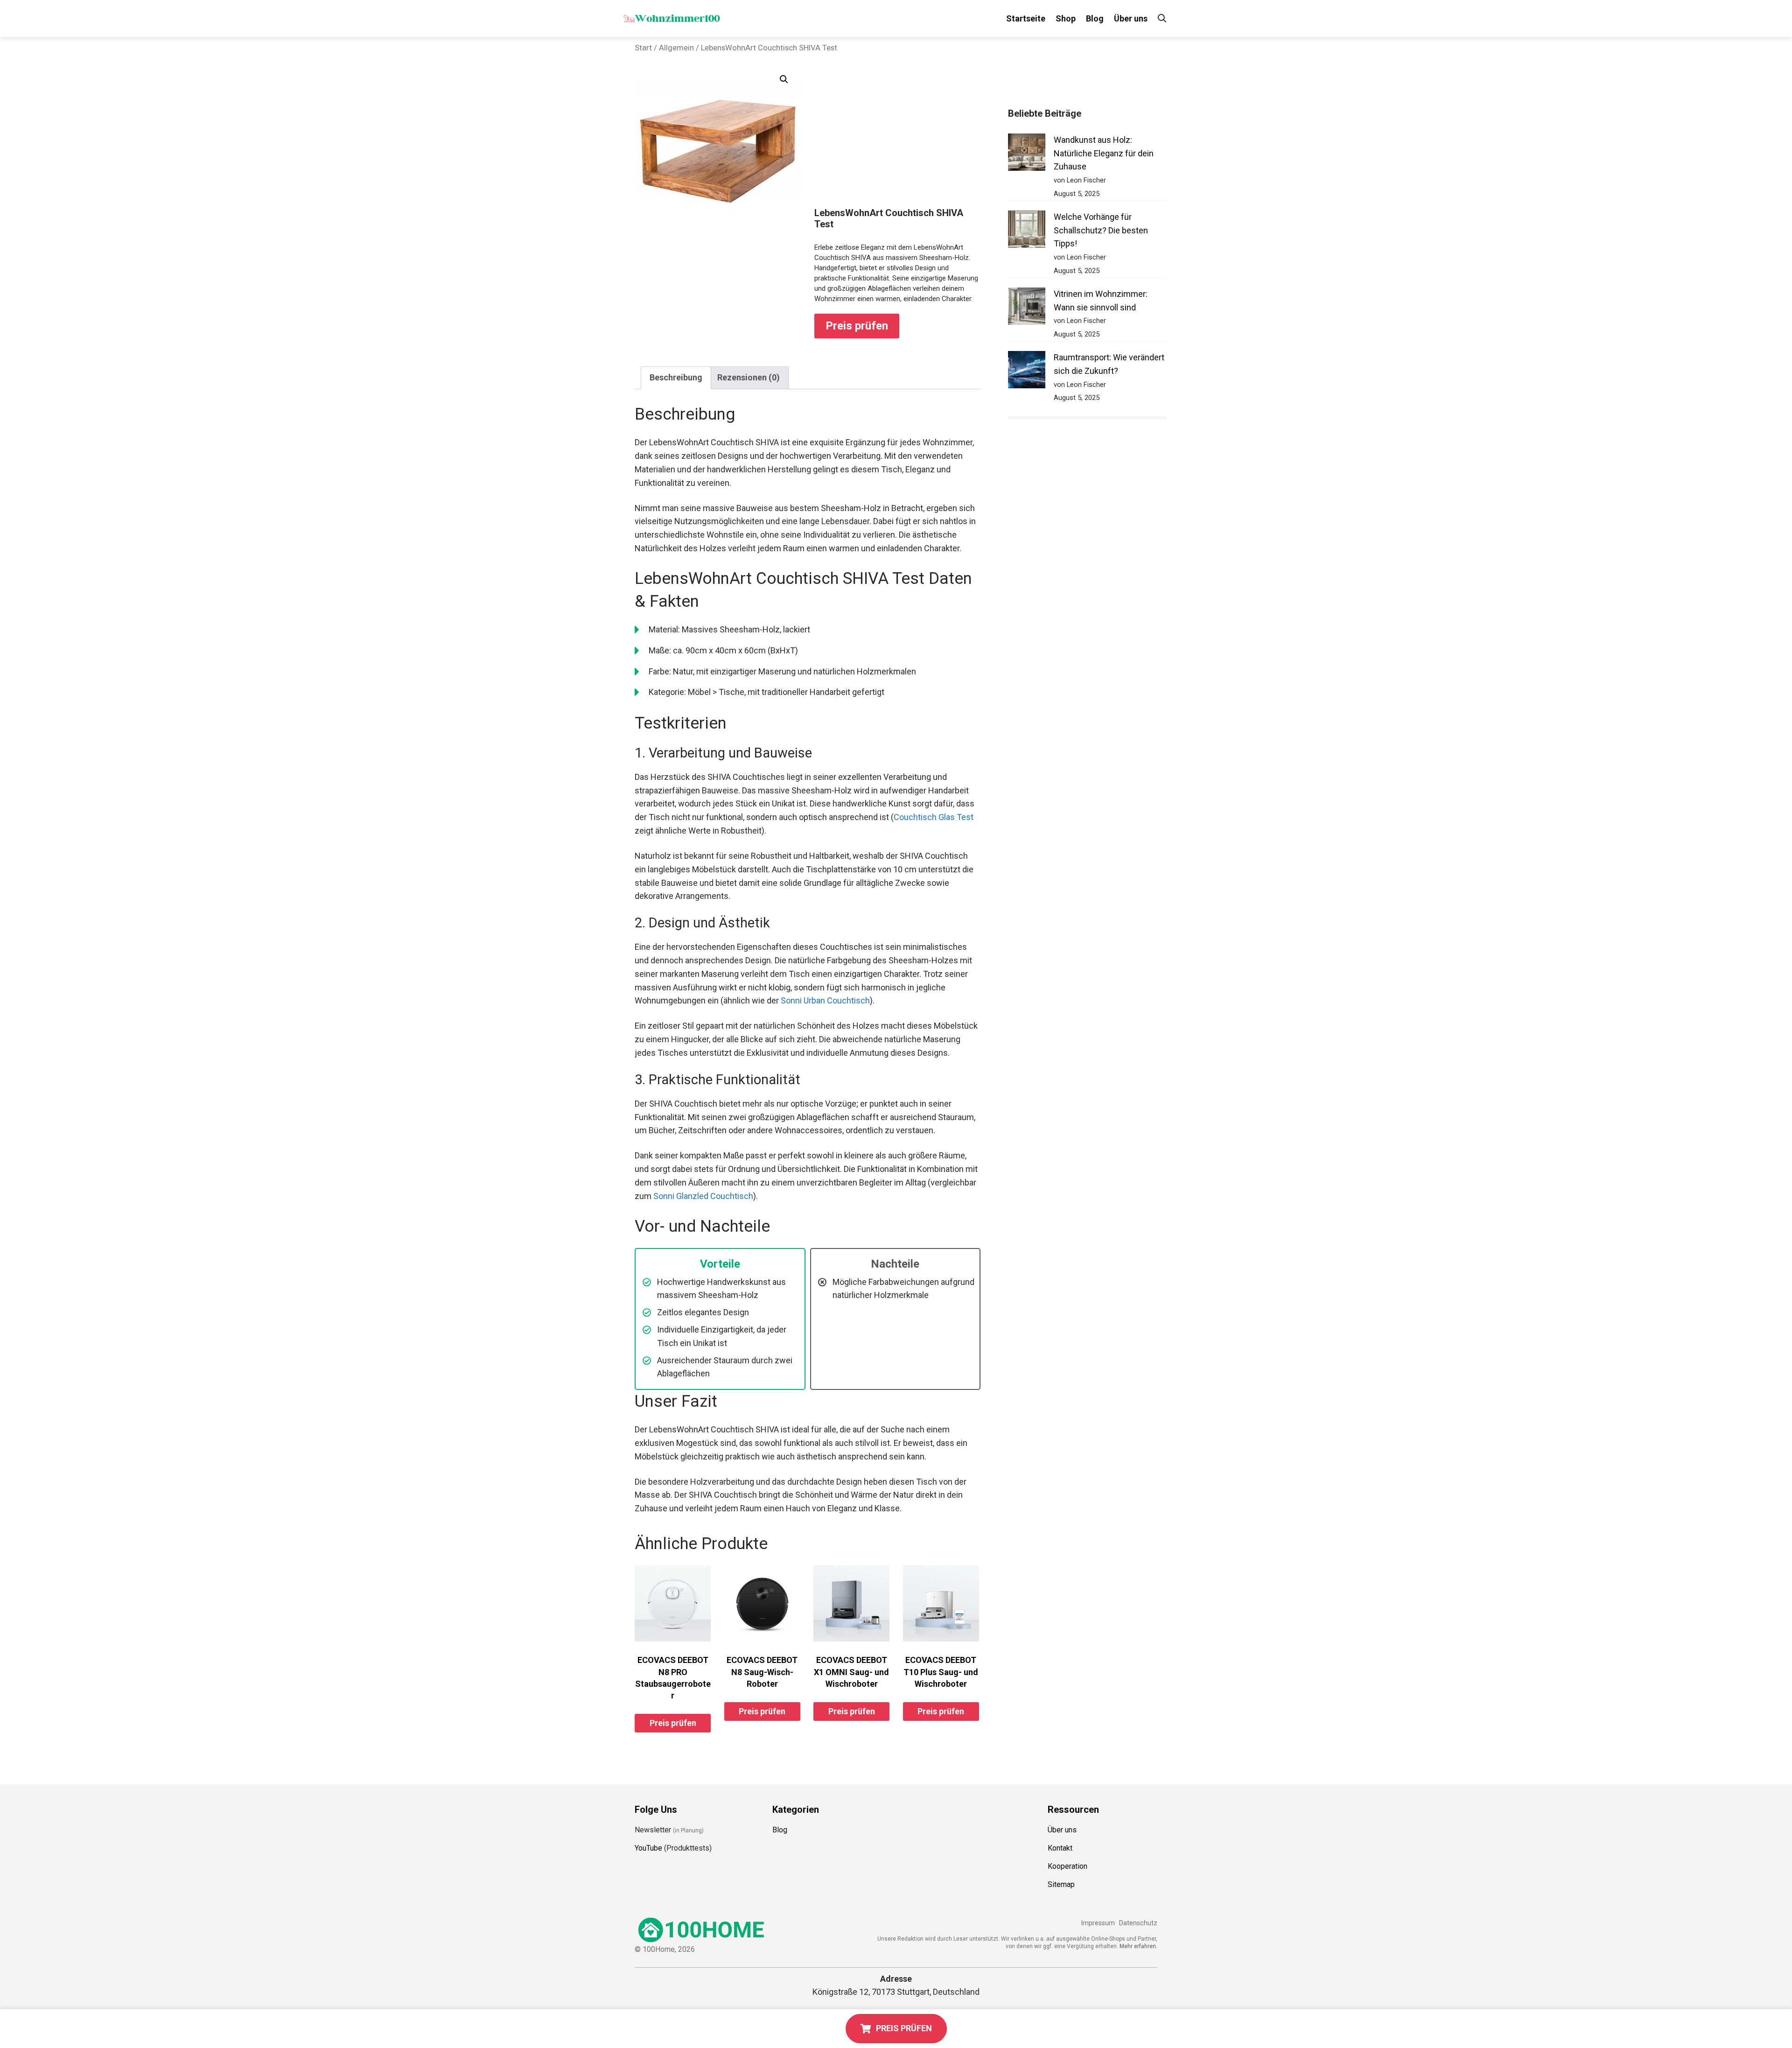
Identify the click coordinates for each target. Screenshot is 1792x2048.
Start (643, 48)
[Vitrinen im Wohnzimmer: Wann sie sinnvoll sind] (1027, 308)
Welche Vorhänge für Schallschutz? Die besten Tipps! (1101, 230)
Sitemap (1061, 1884)
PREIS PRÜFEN (904, 2028)
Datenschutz (1138, 1923)
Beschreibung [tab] (676, 377)
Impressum (1098, 1923)
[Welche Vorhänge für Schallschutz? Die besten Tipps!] (1027, 231)
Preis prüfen (857, 326)
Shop (1066, 18)
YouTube (648, 1848)
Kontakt (1060, 1848)
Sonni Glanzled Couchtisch (703, 1196)
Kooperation (1067, 1866)
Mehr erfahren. (1138, 1946)
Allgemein (676, 48)
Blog (1095, 18)
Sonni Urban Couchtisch (825, 1000)
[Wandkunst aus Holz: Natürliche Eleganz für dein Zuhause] (1027, 154)
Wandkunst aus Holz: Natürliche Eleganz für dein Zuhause (1104, 153)
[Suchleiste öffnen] (1162, 18)
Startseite (1026, 18)
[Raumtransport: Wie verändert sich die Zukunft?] (1027, 372)
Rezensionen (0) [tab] (749, 377)
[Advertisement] (897, 137)
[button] (784, 79)
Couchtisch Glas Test (934, 817)
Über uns (1131, 18)
